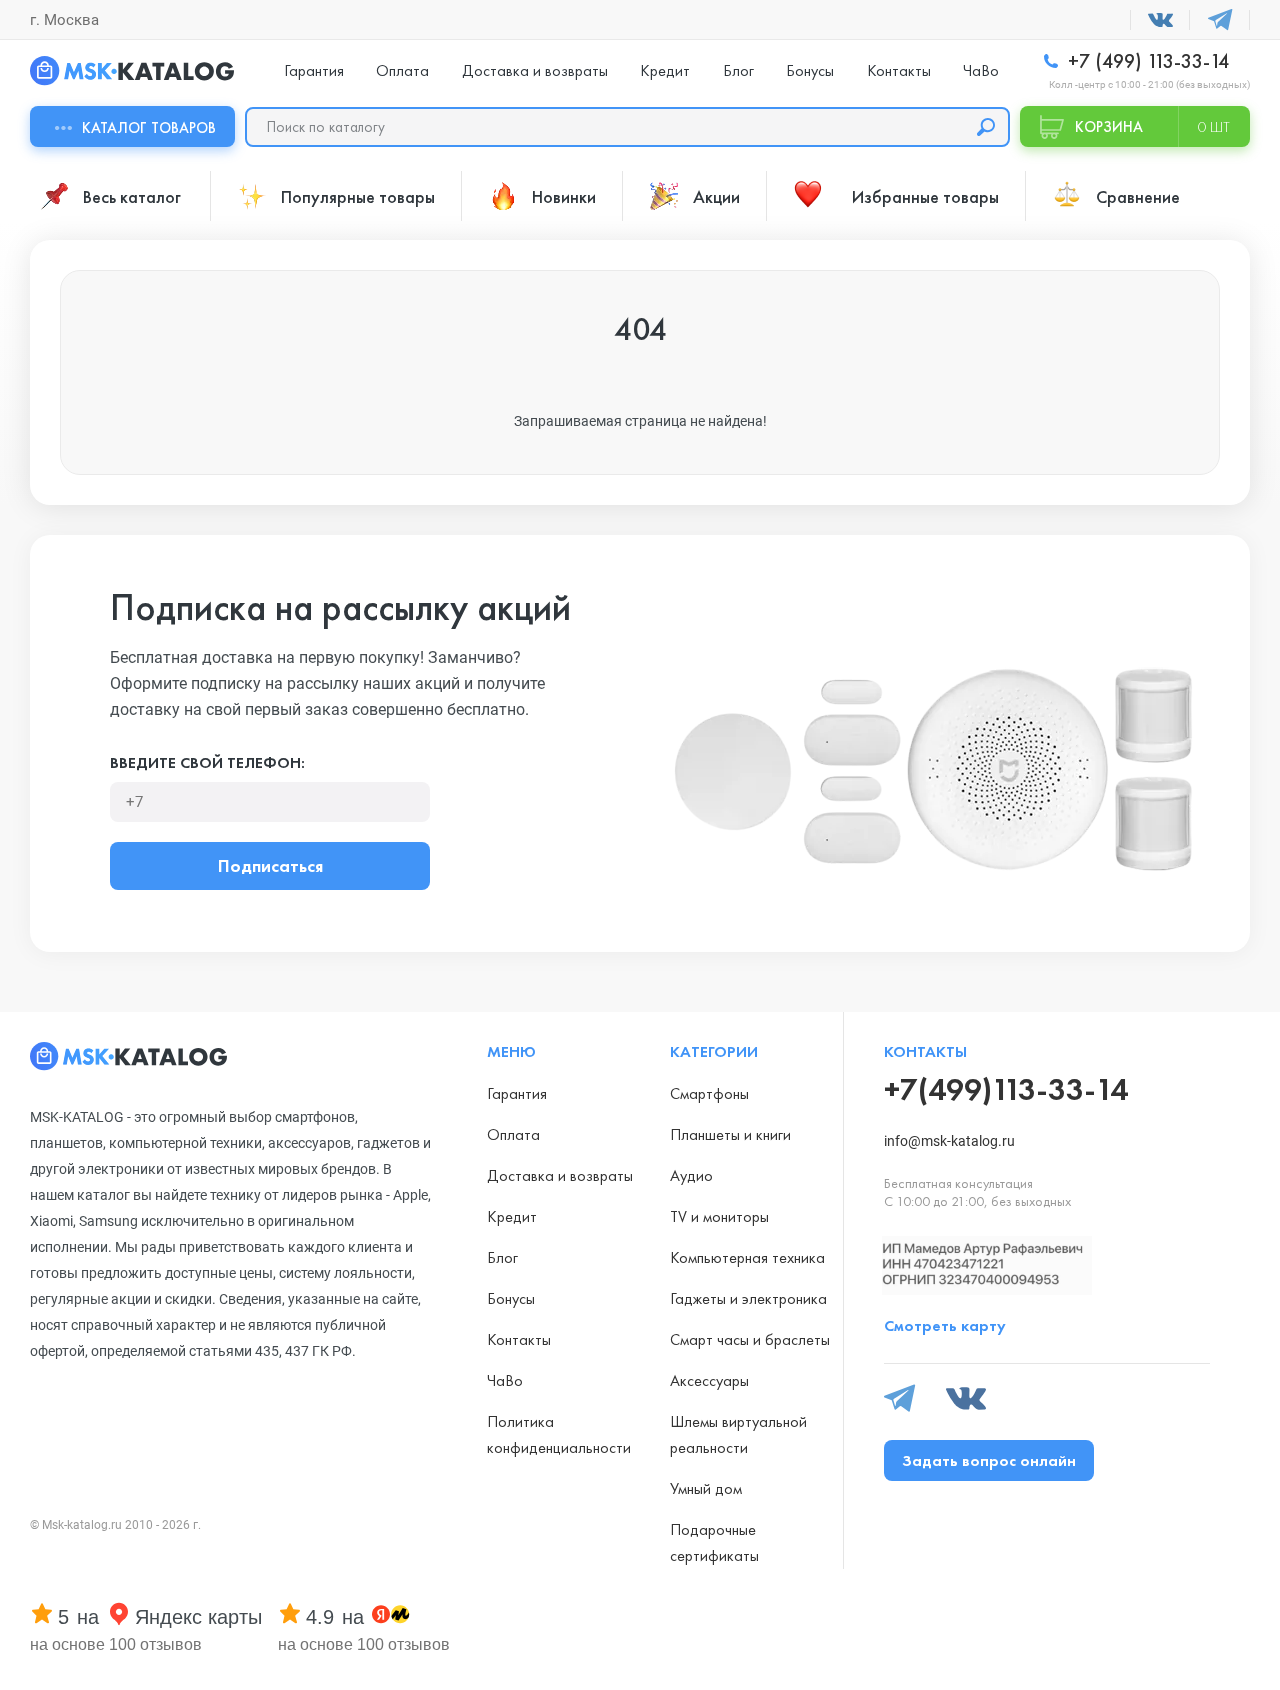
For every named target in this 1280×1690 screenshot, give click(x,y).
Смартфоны (709, 1093)
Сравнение (1138, 196)
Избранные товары (925, 196)
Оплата (402, 70)
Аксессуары (709, 1380)
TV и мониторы (719, 1216)
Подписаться (270, 865)
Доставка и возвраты (535, 70)
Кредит (665, 70)
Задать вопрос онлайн (989, 1460)
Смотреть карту (945, 1325)
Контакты (899, 70)
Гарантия (314, 70)
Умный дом (706, 1488)
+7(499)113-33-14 (1006, 1089)
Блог (738, 70)
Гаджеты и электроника (748, 1298)
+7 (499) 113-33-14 (1146, 61)
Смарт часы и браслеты (750, 1339)
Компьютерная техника (747, 1257)
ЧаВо (981, 70)
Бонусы (810, 70)
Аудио (691, 1175)
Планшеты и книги (730, 1134)
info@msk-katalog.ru (949, 1141)
